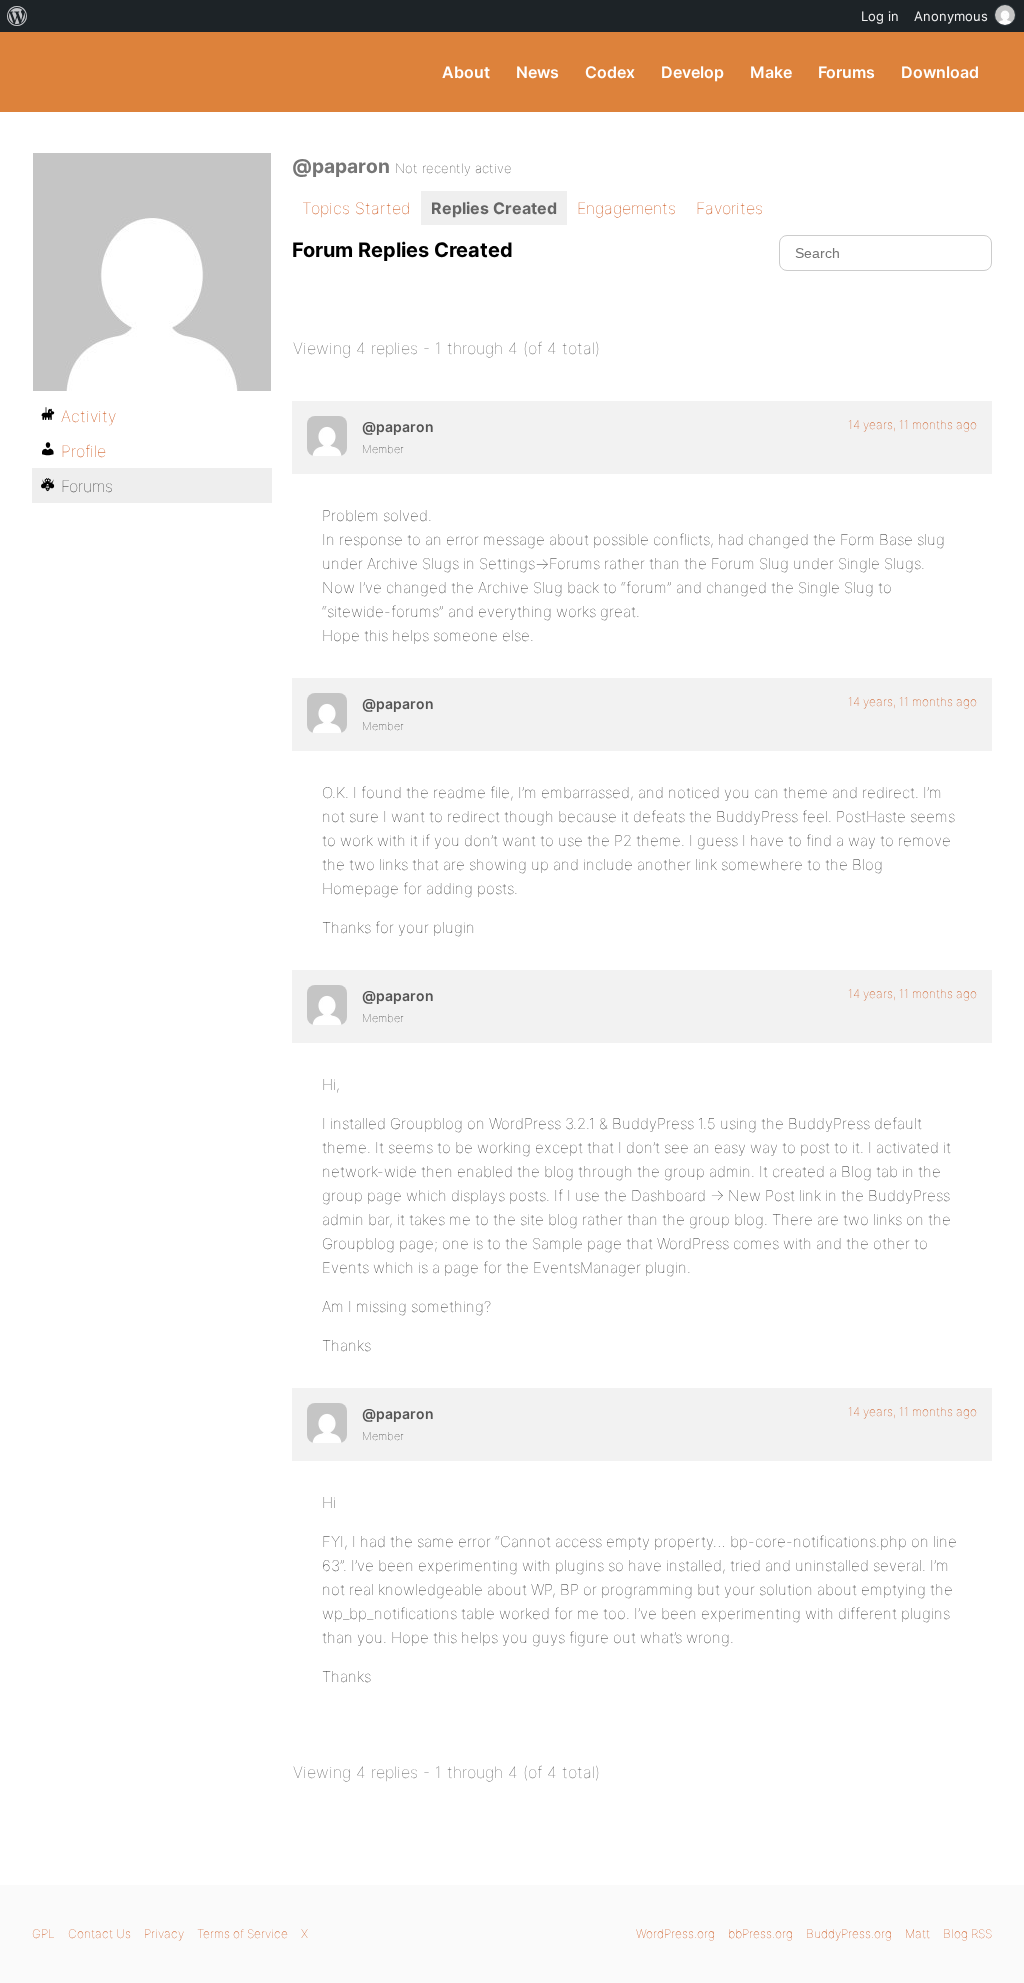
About (466, 72)
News (537, 72)
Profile (83, 451)
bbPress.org (760, 1933)
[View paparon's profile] (327, 436)
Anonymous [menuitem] (951, 16)
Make (771, 72)
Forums (846, 72)
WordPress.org (675, 1933)
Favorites (729, 208)
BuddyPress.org (166, 72)
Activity (88, 416)
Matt (917, 1933)
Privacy (164, 1933)
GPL (43, 1933)
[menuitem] (17, 16)
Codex (610, 72)
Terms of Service (242, 1933)
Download (940, 72)
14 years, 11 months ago (912, 424)
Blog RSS (967, 1933)
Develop (692, 72)
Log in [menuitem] (880, 16)
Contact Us (99, 1933)
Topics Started (356, 208)
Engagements (626, 208)
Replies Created (494, 208)
